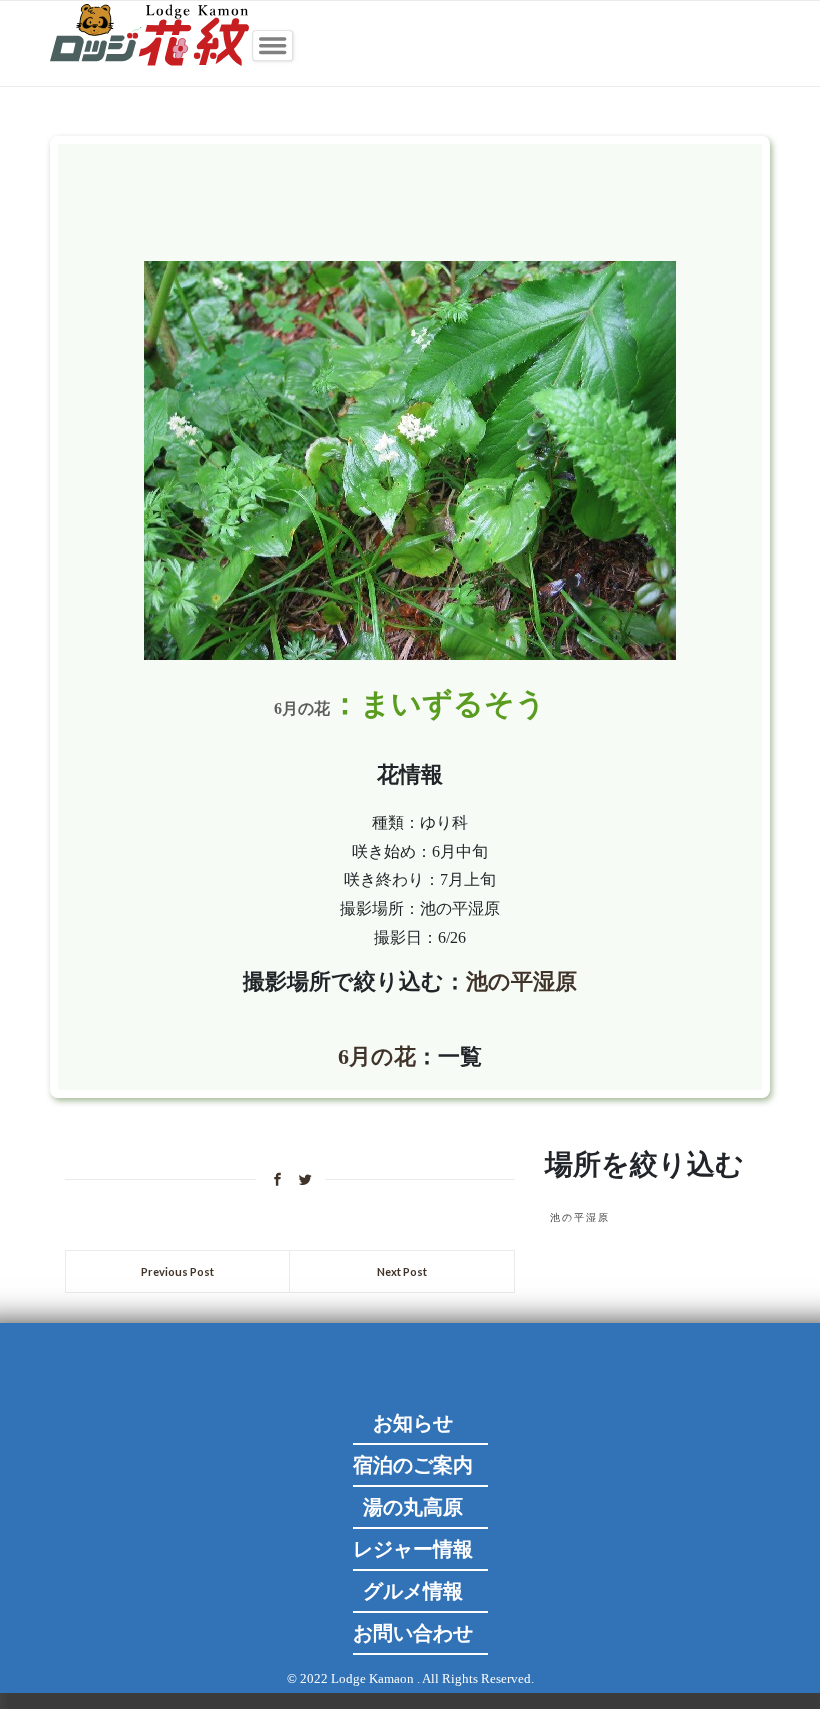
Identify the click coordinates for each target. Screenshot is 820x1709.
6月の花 (302, 708)
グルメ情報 (413, 1591)
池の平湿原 (521, 981)
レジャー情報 (413, 1549)
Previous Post (177, 1271)
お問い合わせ (413, 1633)
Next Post (402, 1271)
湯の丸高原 (413, 1507)
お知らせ (413, 1423)
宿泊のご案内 (413, 1465)
